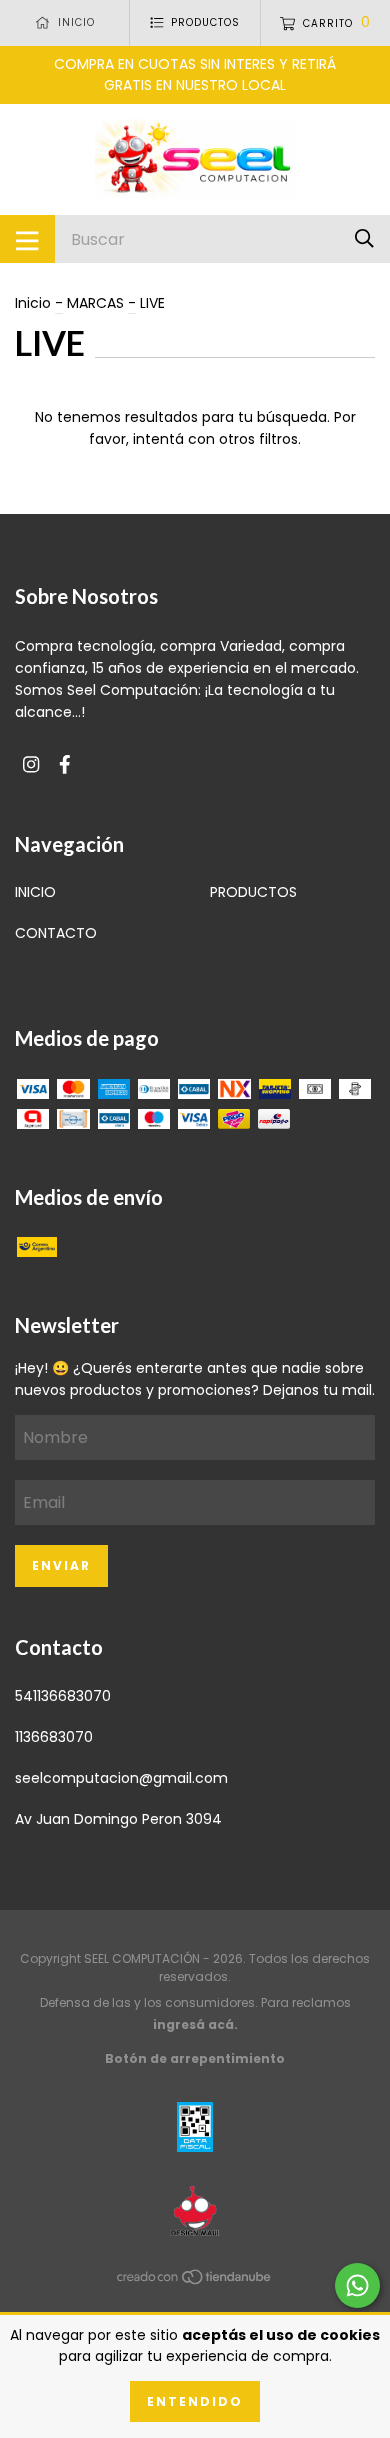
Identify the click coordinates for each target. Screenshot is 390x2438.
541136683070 (63, 1696)
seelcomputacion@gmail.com (121, 1778)
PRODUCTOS (253, 892)
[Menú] (27, 239)
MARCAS (95, 303)
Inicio (33, 303)
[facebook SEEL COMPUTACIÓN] (65, 765)
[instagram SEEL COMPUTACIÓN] (31, 765)
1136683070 (54, 1737)
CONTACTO (56, 933)
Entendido (195, 2401)
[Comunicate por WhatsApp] (357, 2285)
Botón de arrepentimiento (195, 2058)
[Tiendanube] (195, 2281)
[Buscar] (364, 238)
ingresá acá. (195, 2024)
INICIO (35, 892)
